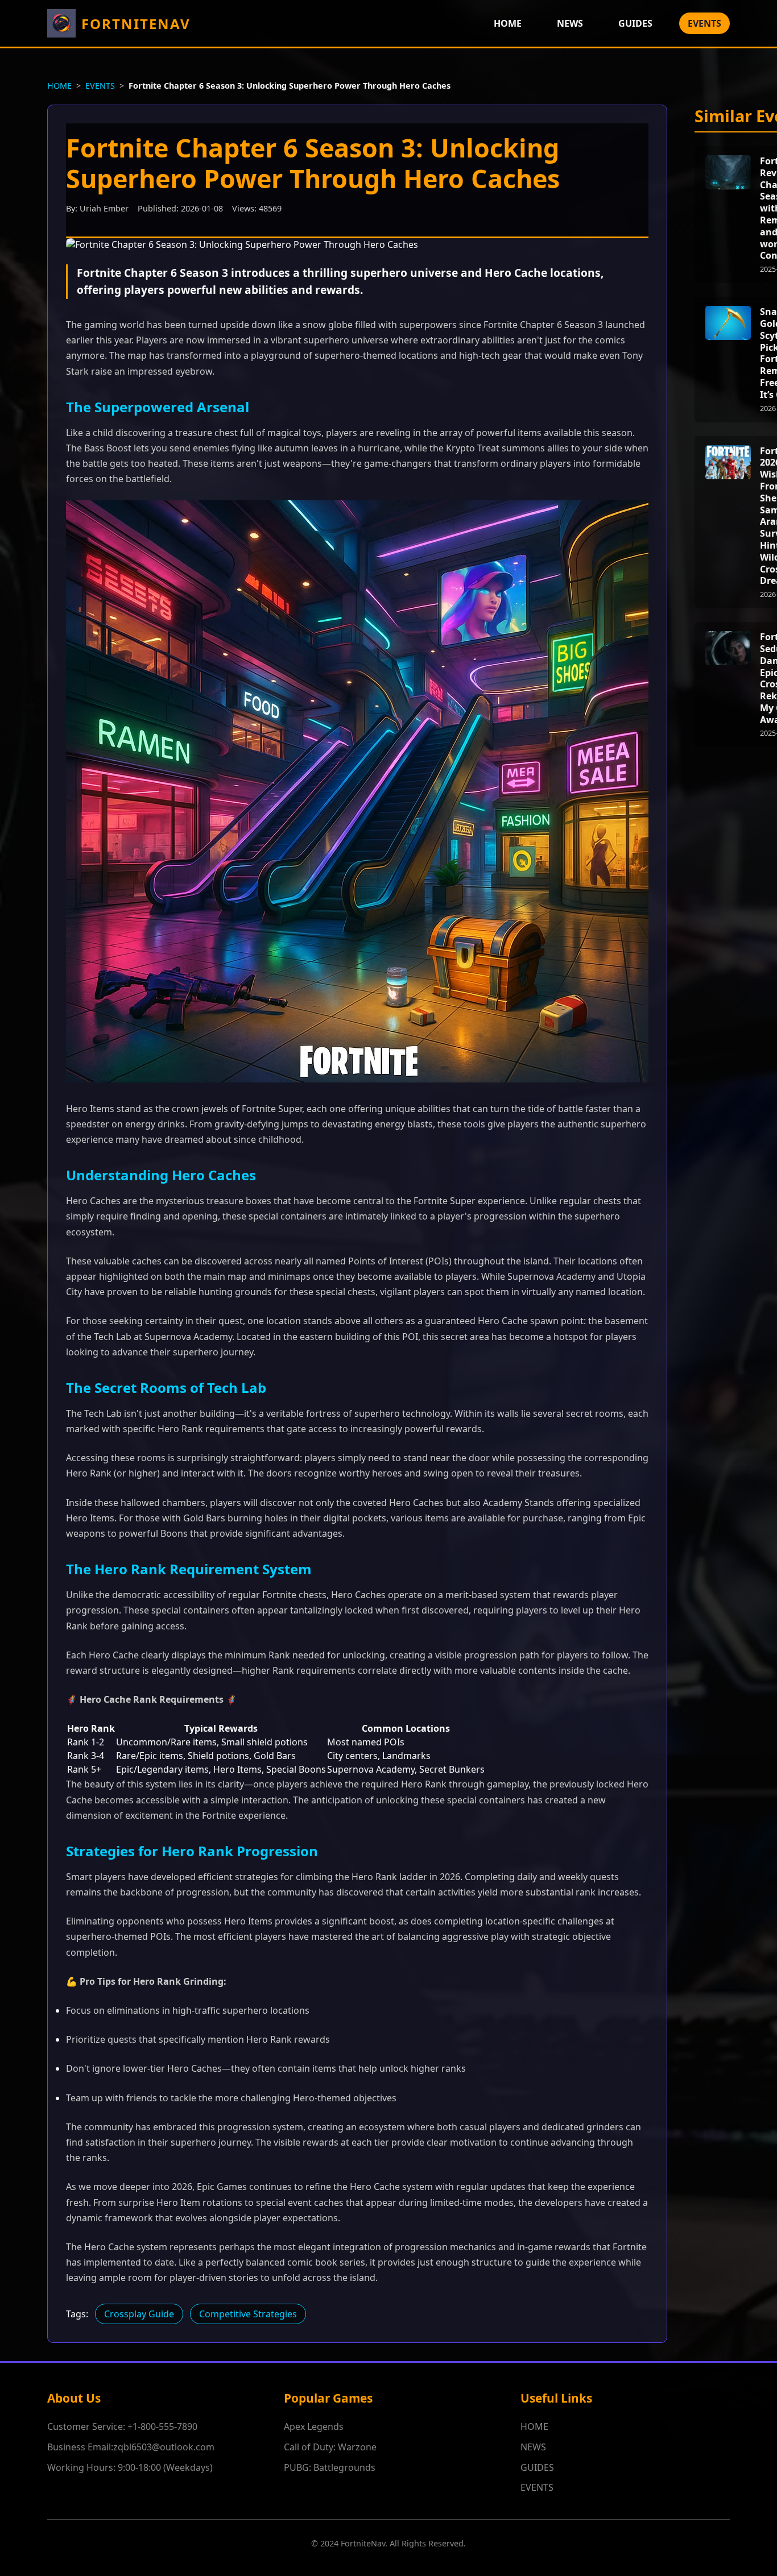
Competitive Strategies (248, 2314)
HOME (508, 23)
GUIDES (635, 23)
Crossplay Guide (139, 2314)
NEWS (570, 23)
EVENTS (704, 23)
